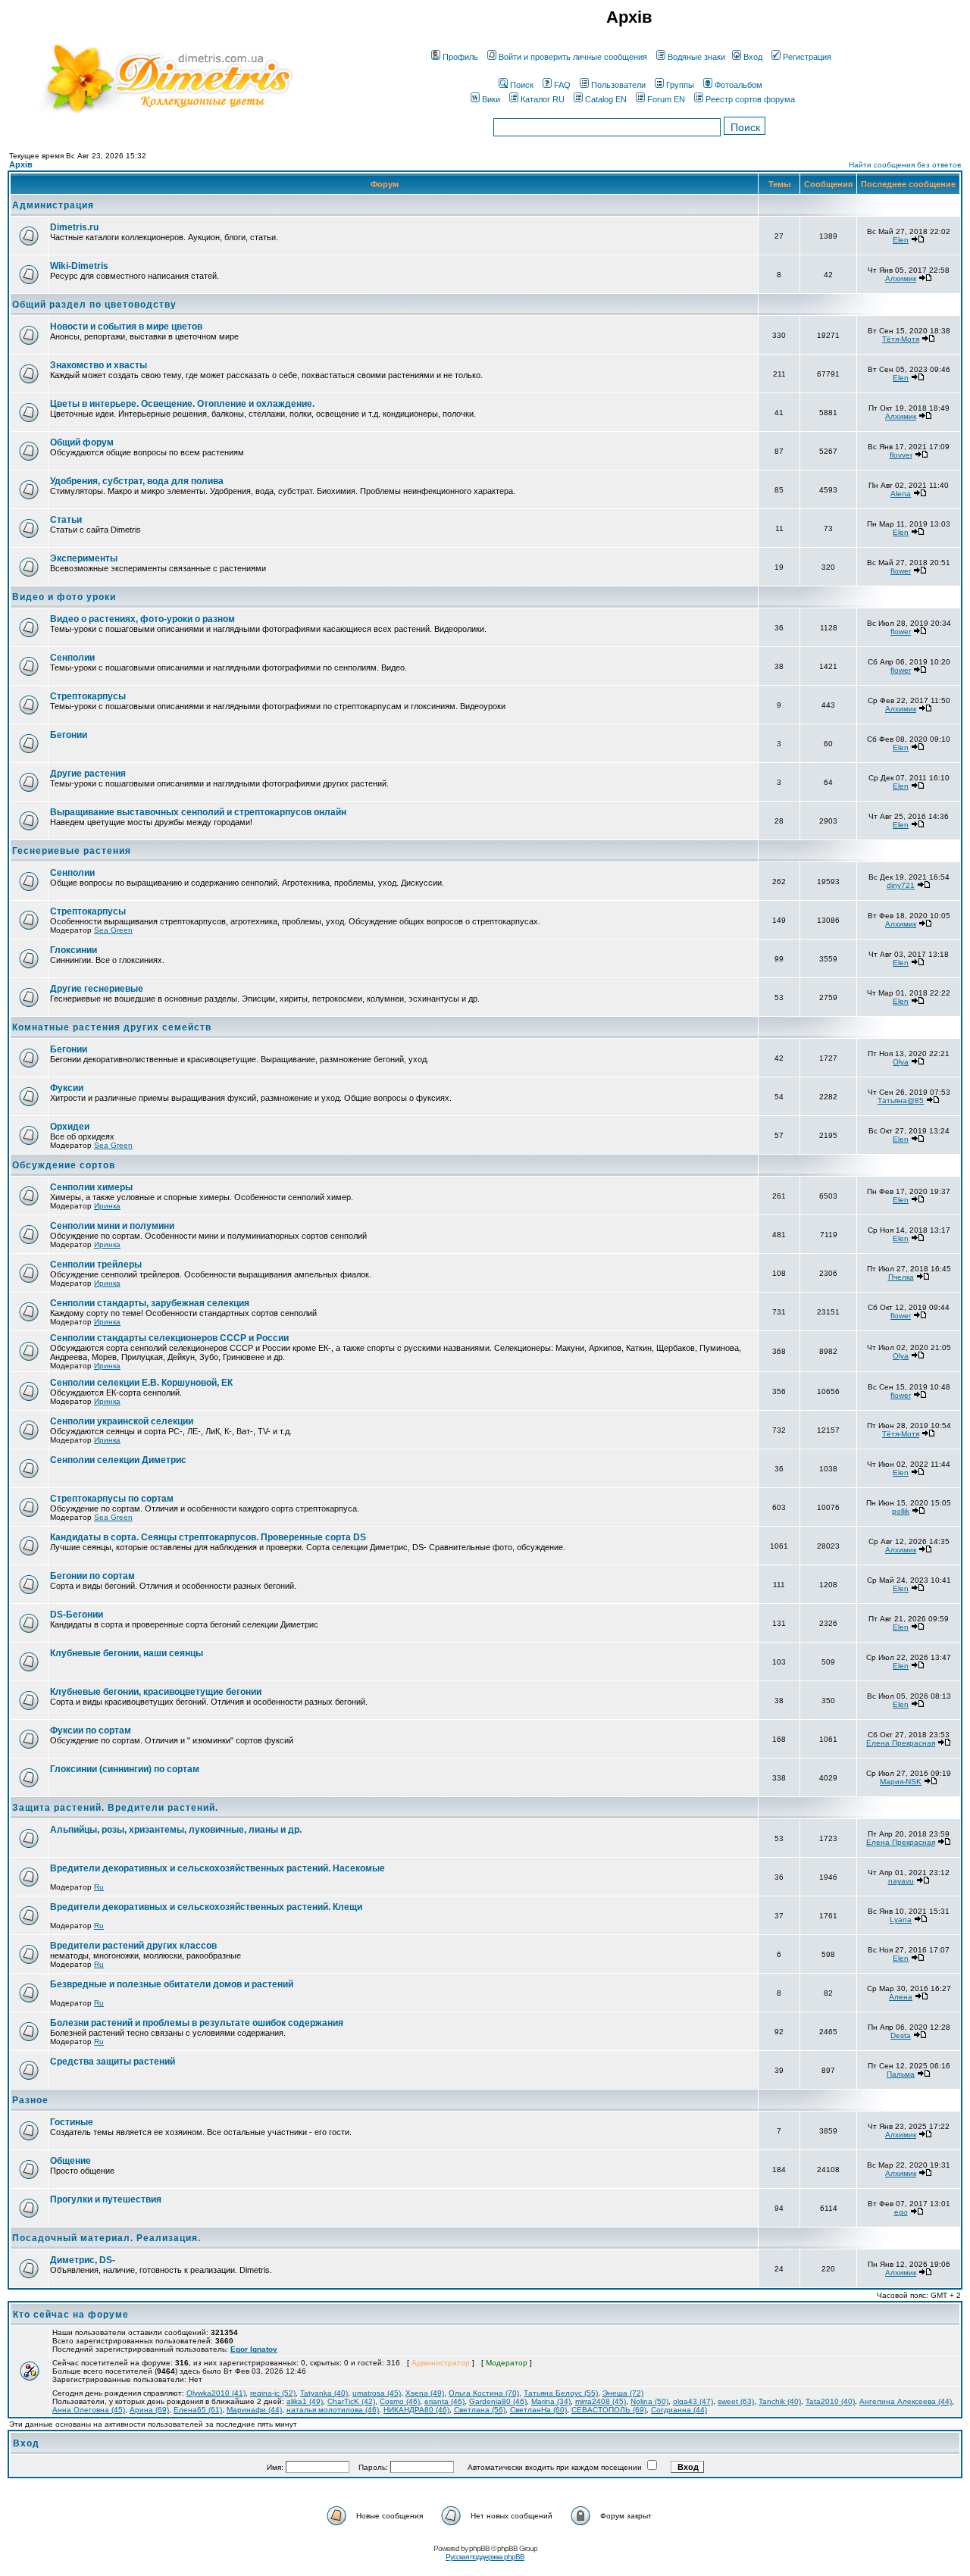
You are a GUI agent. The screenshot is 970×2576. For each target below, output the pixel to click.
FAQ (562, 85)
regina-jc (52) (273, 2393)
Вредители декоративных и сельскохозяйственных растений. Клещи (206, 1907)
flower (901, 571)
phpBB (479, 2548)
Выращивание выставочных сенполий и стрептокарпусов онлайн (198, 812)
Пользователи (618, 85)
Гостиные (72, 2122)
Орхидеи (70, 1127)
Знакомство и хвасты (99, 365)
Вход (753, 57)
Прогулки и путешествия (106, 2199)
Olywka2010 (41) (216, 2393)
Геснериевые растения (72, 851)
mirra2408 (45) (601, 2401)
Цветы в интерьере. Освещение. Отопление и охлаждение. (182, 404)
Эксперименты (84, 558)
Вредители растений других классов (133, 1946)
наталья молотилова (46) (333, 2410)
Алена (901, 1997)
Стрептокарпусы (88, 696)
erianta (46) (444, 2401)
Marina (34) (551, 2401)
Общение (70, 2161)
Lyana (901, 1919)
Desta (901, 2035)
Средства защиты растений (113, 2062)
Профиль (460, 57)
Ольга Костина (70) (484, 2393)
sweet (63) (736, 2401)
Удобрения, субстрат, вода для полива (137, 481)
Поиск (522, 85)
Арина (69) (149, 2410)
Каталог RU (543, 99)
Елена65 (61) (198, 2410)
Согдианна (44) (679, 2410)
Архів (21, 164)
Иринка (107, 1206)
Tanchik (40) (780, 2401)
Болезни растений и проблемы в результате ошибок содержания (197, 2023)
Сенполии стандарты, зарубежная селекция (150, 1303)
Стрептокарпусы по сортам (112, 1499)
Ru (99, 1887)
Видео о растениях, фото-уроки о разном (142, 619)
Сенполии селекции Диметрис (118, 1460)
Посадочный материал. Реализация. (106, 2238)
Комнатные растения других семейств (112, 1027)
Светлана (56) (480, 2410)
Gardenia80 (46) (498, 2401)
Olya (901, 1062)
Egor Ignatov (254, 2349)
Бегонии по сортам (92, 1576)
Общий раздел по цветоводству (94, 305)
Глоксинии (74, 950)
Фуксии (67, 1088)
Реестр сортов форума (750, 99)
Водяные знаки (696, 57)
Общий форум (82, 442)
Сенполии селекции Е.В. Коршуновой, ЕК (141, 1383)
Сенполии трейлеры (96, 1265)
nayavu (901, 1881)
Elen (901, 240)
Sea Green (113, 930)
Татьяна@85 (901, 1100)
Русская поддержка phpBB (485, 2557)
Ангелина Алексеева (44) (906, 2401)
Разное (30, 2100)
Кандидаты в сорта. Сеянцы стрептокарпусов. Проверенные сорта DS (208, 1537)
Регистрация (807, 57)
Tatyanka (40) (324, 2393)
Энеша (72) (623, 2393)
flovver (901, 455)
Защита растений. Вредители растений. (115, 1808)
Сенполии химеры (91, 1187)
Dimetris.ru (74, 227)
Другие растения (88, 774)
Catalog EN (606, 99)
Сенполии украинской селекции (122, 1421)
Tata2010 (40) (830, 2401)
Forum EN (666, 99)
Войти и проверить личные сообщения (573, 57)
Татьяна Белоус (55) (561, 2393)
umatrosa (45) (377, 2393)
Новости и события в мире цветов (126, 327)
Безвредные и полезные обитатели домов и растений (172, 1984)
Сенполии (72, 658)
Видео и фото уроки (64, 597)
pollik (901, 1511)
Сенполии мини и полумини (112, 1226)
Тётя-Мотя (901, 339)
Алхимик (901, 278)
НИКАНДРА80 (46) (416, 2410)
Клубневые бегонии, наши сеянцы (127, 1653)
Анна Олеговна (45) (89, 2410)
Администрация (53, 205)
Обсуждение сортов (64, 1165)
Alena (901, 494)
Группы (680, 85)
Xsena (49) (425, 2393)
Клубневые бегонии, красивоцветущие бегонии (156, 1692)
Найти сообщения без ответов (905, 165)
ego (901, 2212)
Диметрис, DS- (83, 2260)
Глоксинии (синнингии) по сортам (125, 1769)
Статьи (66, 520)
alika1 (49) (305, 2401)
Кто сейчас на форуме (71, 2315)
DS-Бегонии (77, 1615)
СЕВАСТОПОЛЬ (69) (609, 2410)
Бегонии (69, 735)
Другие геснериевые (97, 989)
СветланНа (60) (538, 2410)
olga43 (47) (693, 2401)
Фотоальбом (738, 85)
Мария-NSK (901, 1782)
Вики (491, 99)
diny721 (901, 885)
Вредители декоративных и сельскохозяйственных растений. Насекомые (217, 1868)
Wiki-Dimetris (79, 266)
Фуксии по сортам (91, 1730)
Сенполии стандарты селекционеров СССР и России (169, 1338)
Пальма (901, 2074)
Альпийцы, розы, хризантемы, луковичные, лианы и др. (176, 1830)
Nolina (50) (649, 2401)
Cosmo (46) (400, 2401)
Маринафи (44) (254, 2410)
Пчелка (901, 1277)
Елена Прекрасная (901, 1743)
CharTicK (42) (351, 2401)
